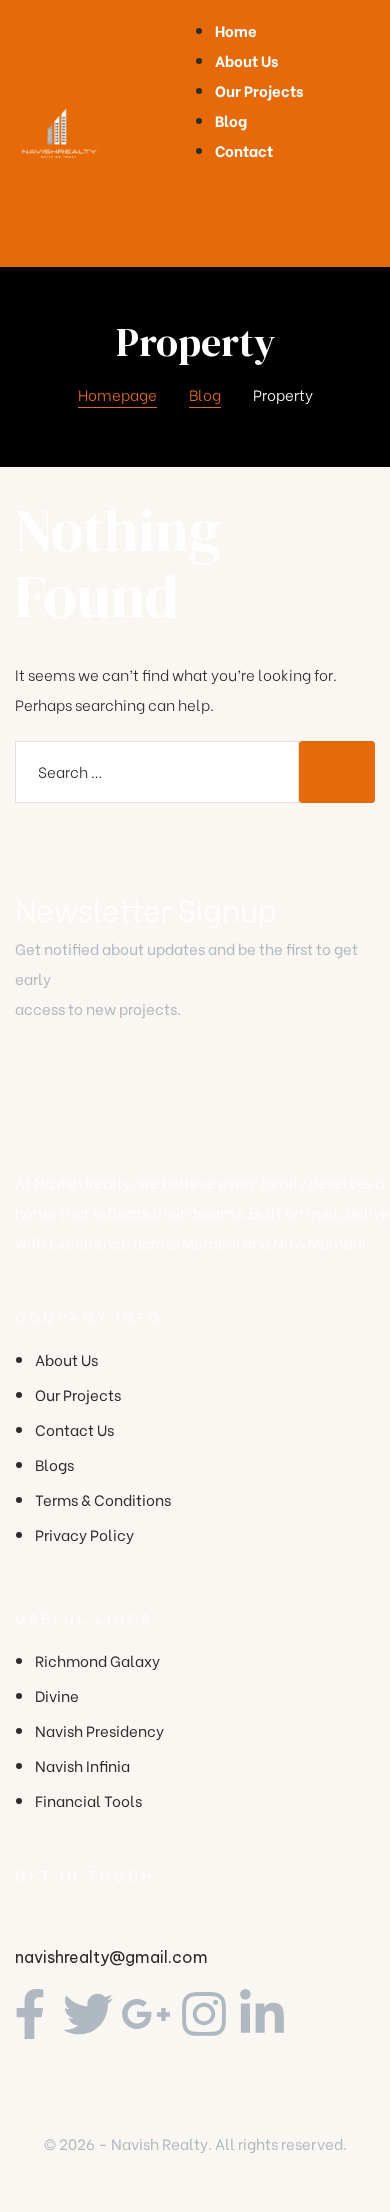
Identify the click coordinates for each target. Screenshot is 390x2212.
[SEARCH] (337, 772)
